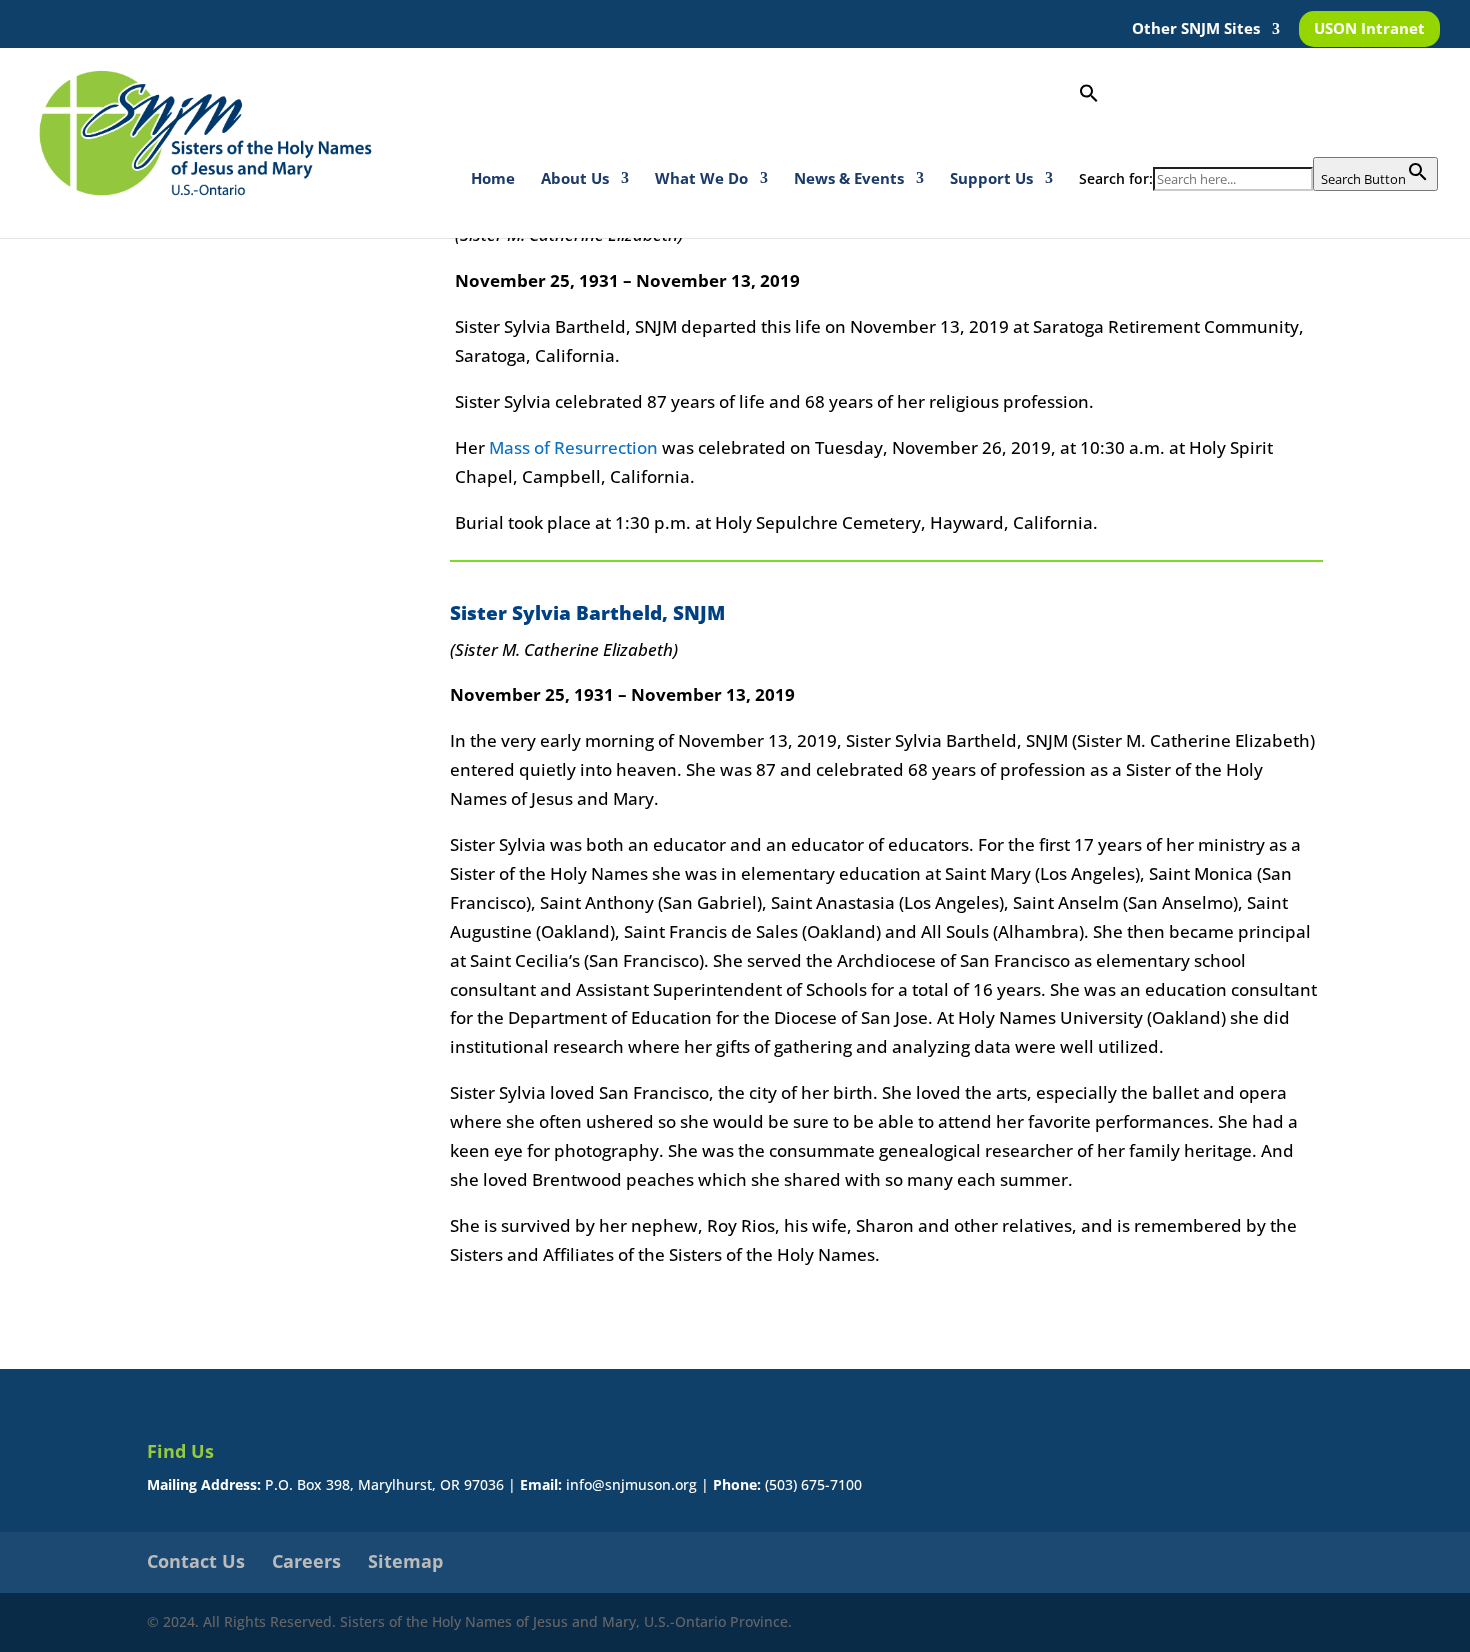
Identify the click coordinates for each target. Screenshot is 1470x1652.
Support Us (991, 179)
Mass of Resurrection (573, 447)
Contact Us (196, 1561)
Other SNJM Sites (1196, 29)
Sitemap (405, 1561)
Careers (306, 1561)
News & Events (849, 179)
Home (493, 179)
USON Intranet (1369, 29)
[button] (1258, 120)
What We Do (701, 179)
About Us (575, 179)
